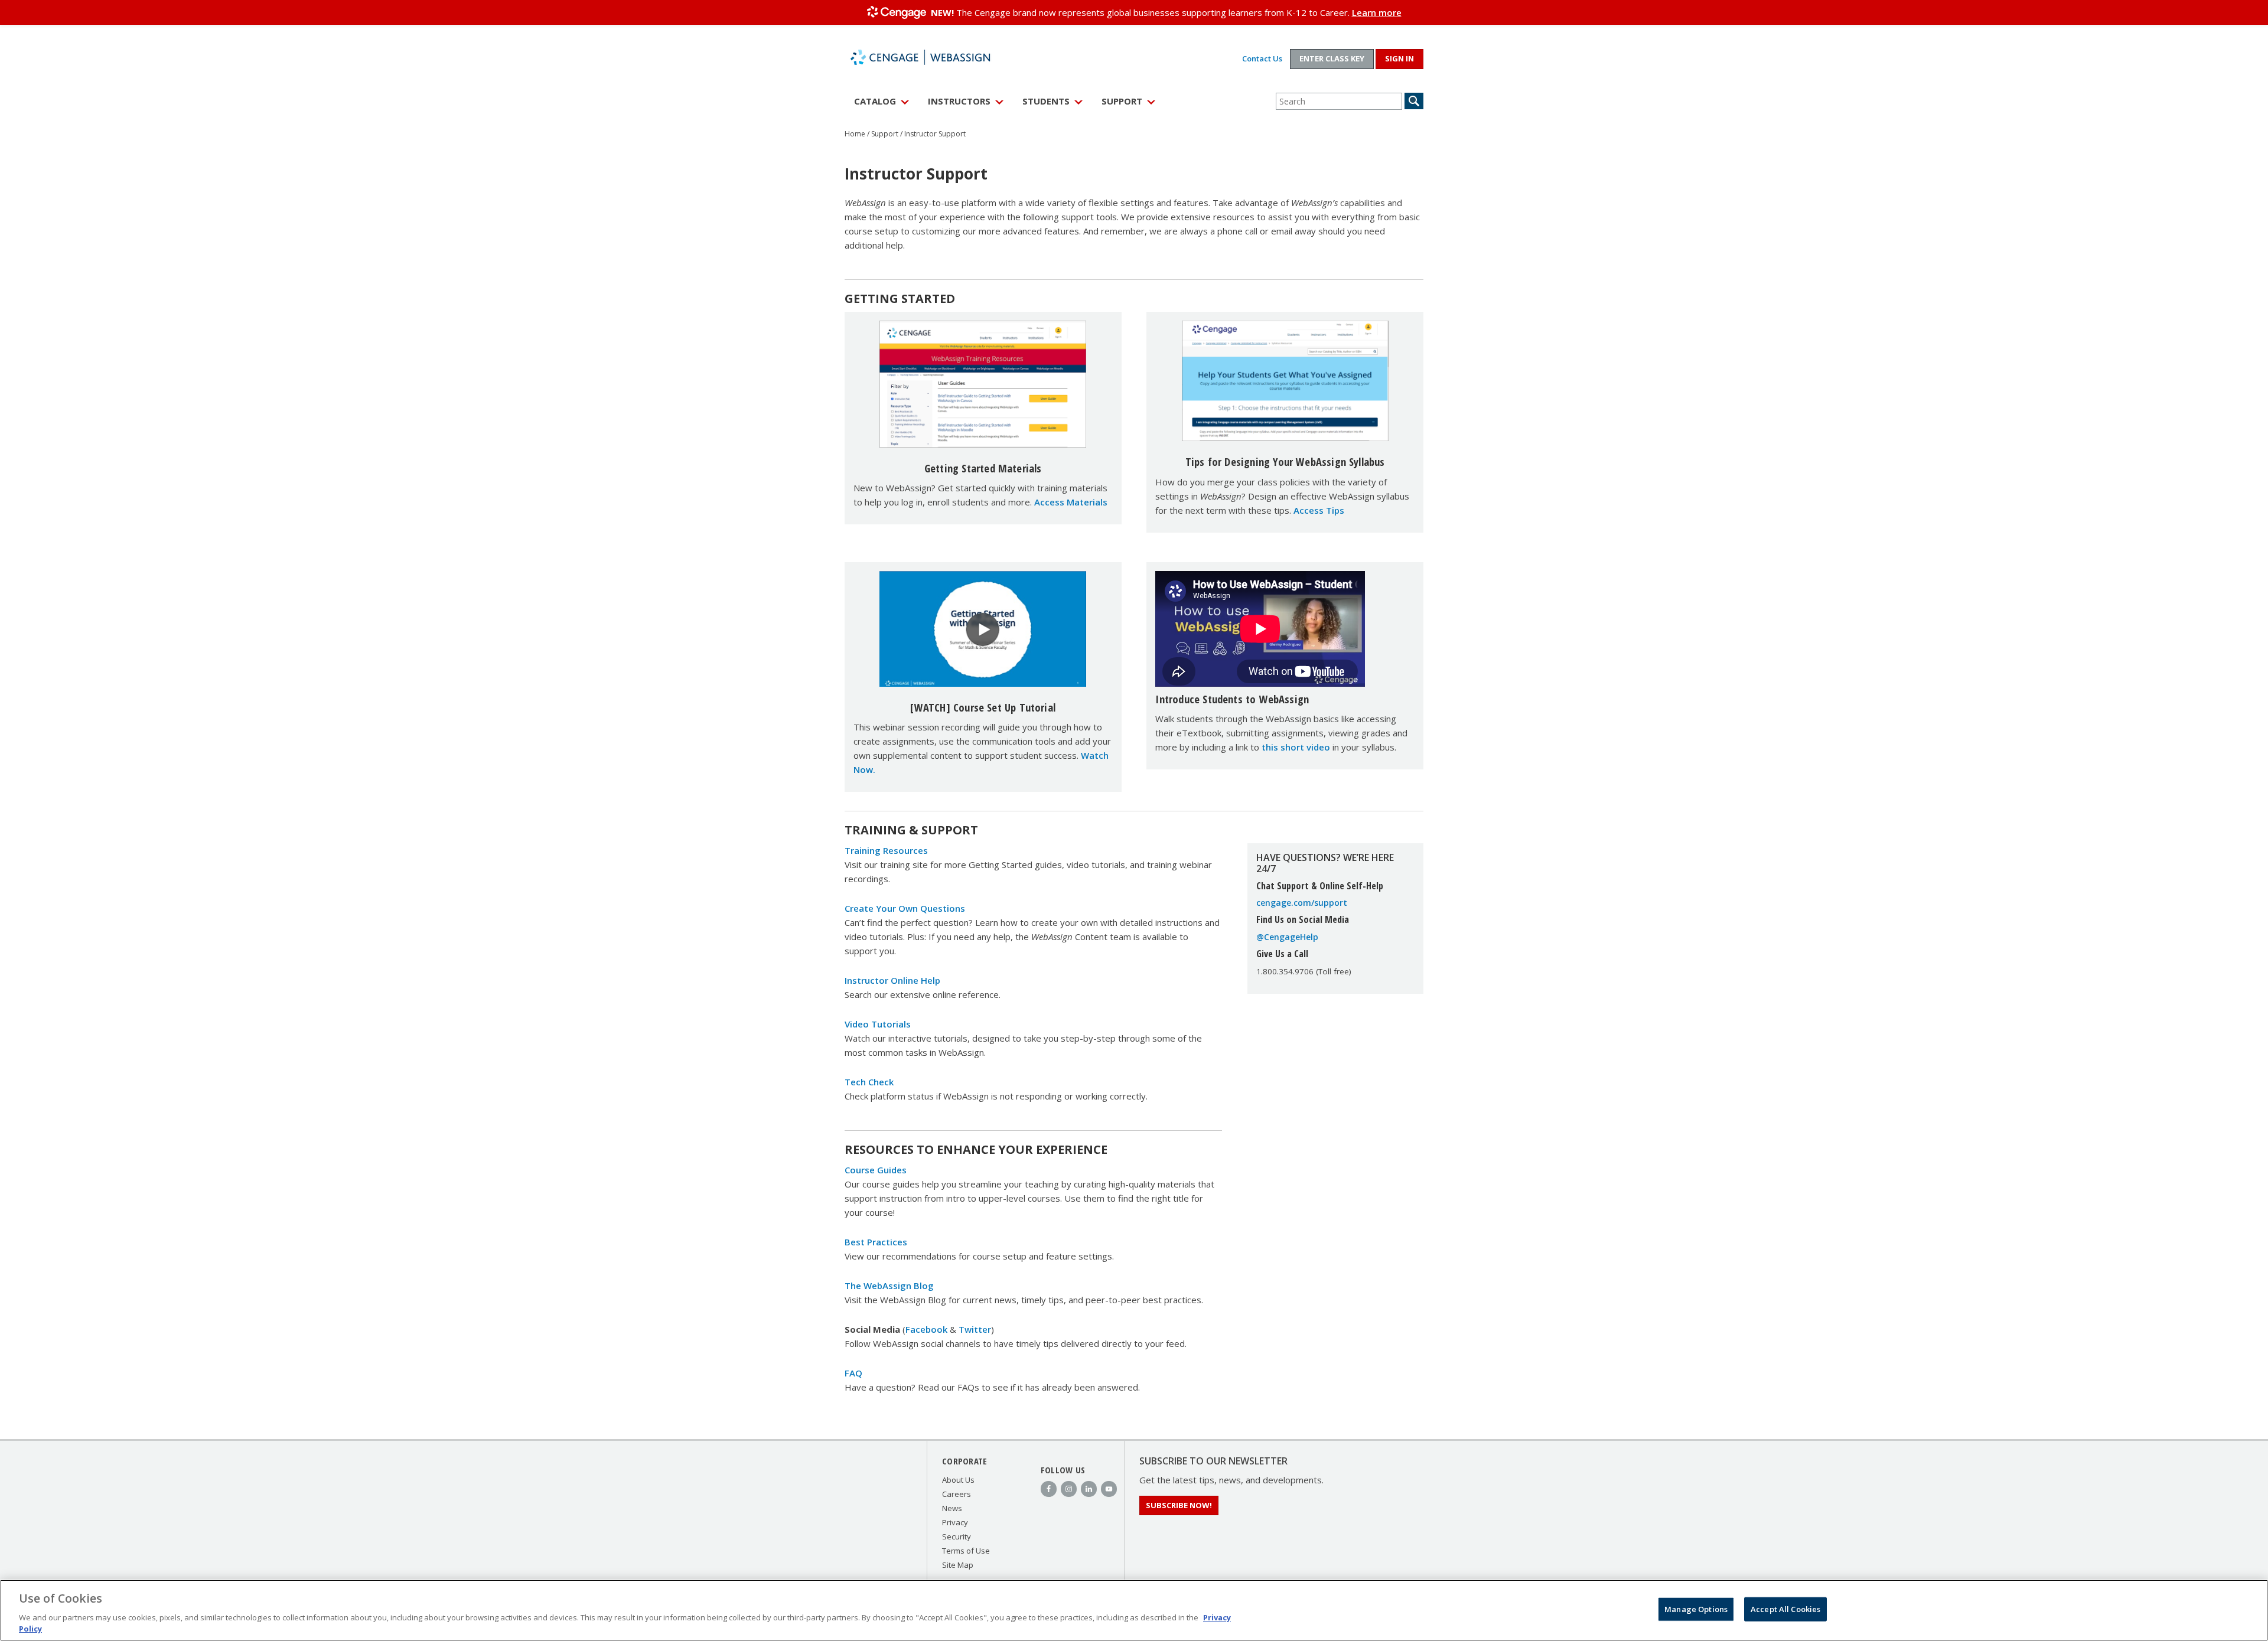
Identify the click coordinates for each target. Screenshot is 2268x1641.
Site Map (958, 1565)
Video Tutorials (878, 1024)
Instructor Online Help (892, 980)
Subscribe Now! (1179, 1505)
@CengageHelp (1287, 937)
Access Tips (1319, 510)
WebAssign (933, 57)
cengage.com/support (1302, 903)
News (952, 1508)
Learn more (1377, 12)
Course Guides (876, 1170)
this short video (1296, 747)
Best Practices (876, 1242)
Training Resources (886, 850)
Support (1122, 101)
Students (1046, 101)
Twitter (975, 1329)
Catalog (875, 101)
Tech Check (869, 1082)
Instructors (959, 101)
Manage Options (1696, 1609)
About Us (958, 1480)
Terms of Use (966, 1551)
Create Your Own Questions (905, 908)
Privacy (955, 1522)
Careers (957, 1494)
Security (957, 1536)
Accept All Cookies (1785, 1609)
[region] (1134, 1610)
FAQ (853, 1373)
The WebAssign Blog (889, 1286)
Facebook (926, 1329)
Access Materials (1071, 502)
